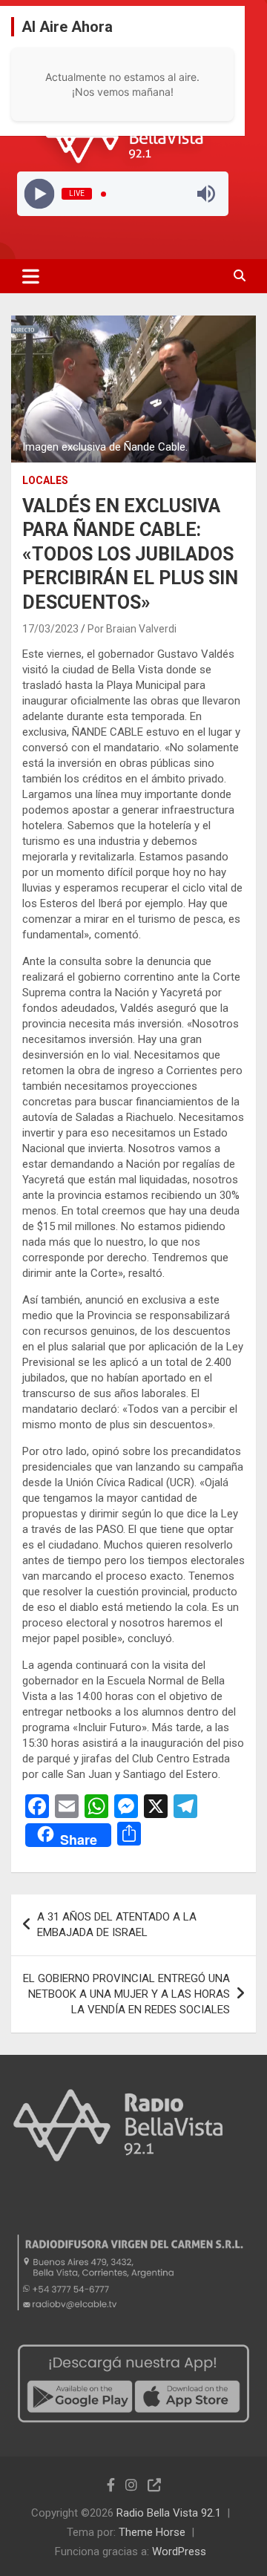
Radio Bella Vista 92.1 (169, 2513)
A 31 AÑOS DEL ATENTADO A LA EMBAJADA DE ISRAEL (117, 1925)
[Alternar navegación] (31, 276)
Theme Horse (152, 2532)
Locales (45, 480)
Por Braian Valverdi (132, 629)
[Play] (39, 194)
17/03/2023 (50, 629)
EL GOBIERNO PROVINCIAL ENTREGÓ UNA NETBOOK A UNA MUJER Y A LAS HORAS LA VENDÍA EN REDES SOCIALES (126, 1994)
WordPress (179, 2552)
